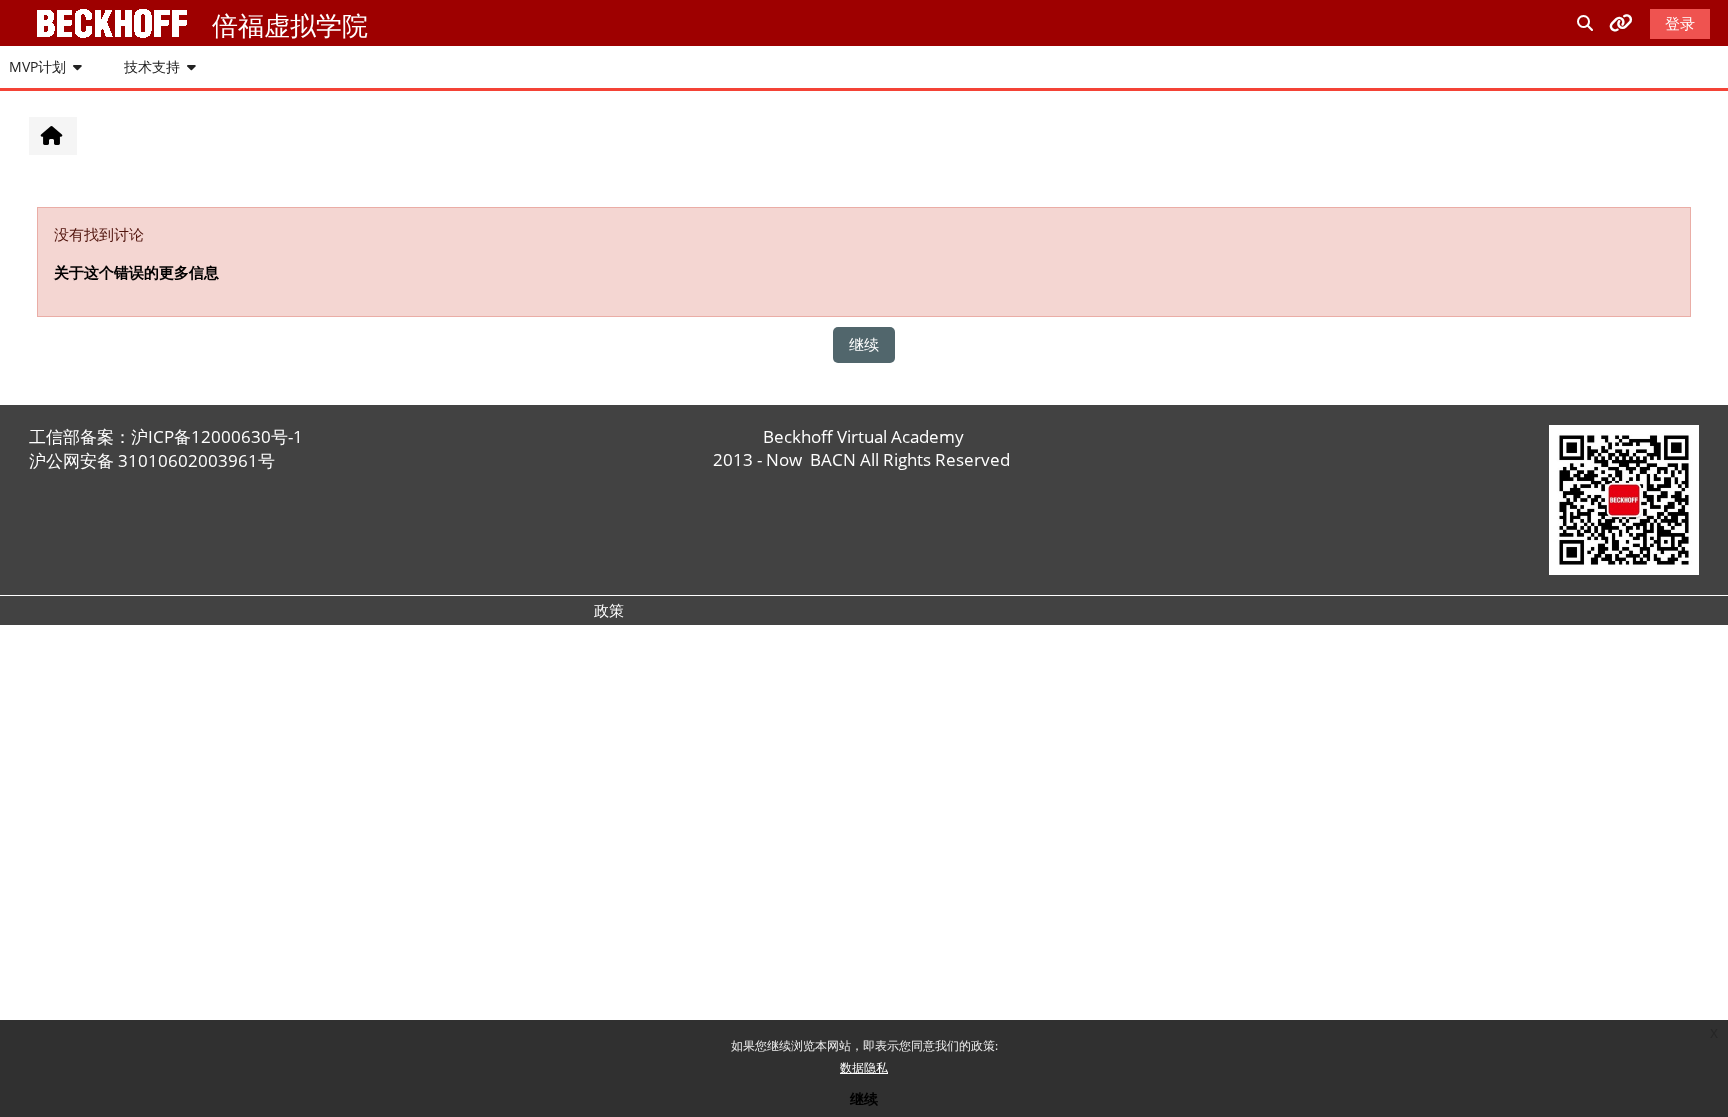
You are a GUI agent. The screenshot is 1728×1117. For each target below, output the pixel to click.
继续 (864, 1098)
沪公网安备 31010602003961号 (152, 460)
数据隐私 (864, 1067)
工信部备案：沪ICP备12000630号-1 (166, 436)
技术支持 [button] (152, 66)
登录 (1680, 23)
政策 (609, 610)
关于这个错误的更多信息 (136, 272)
